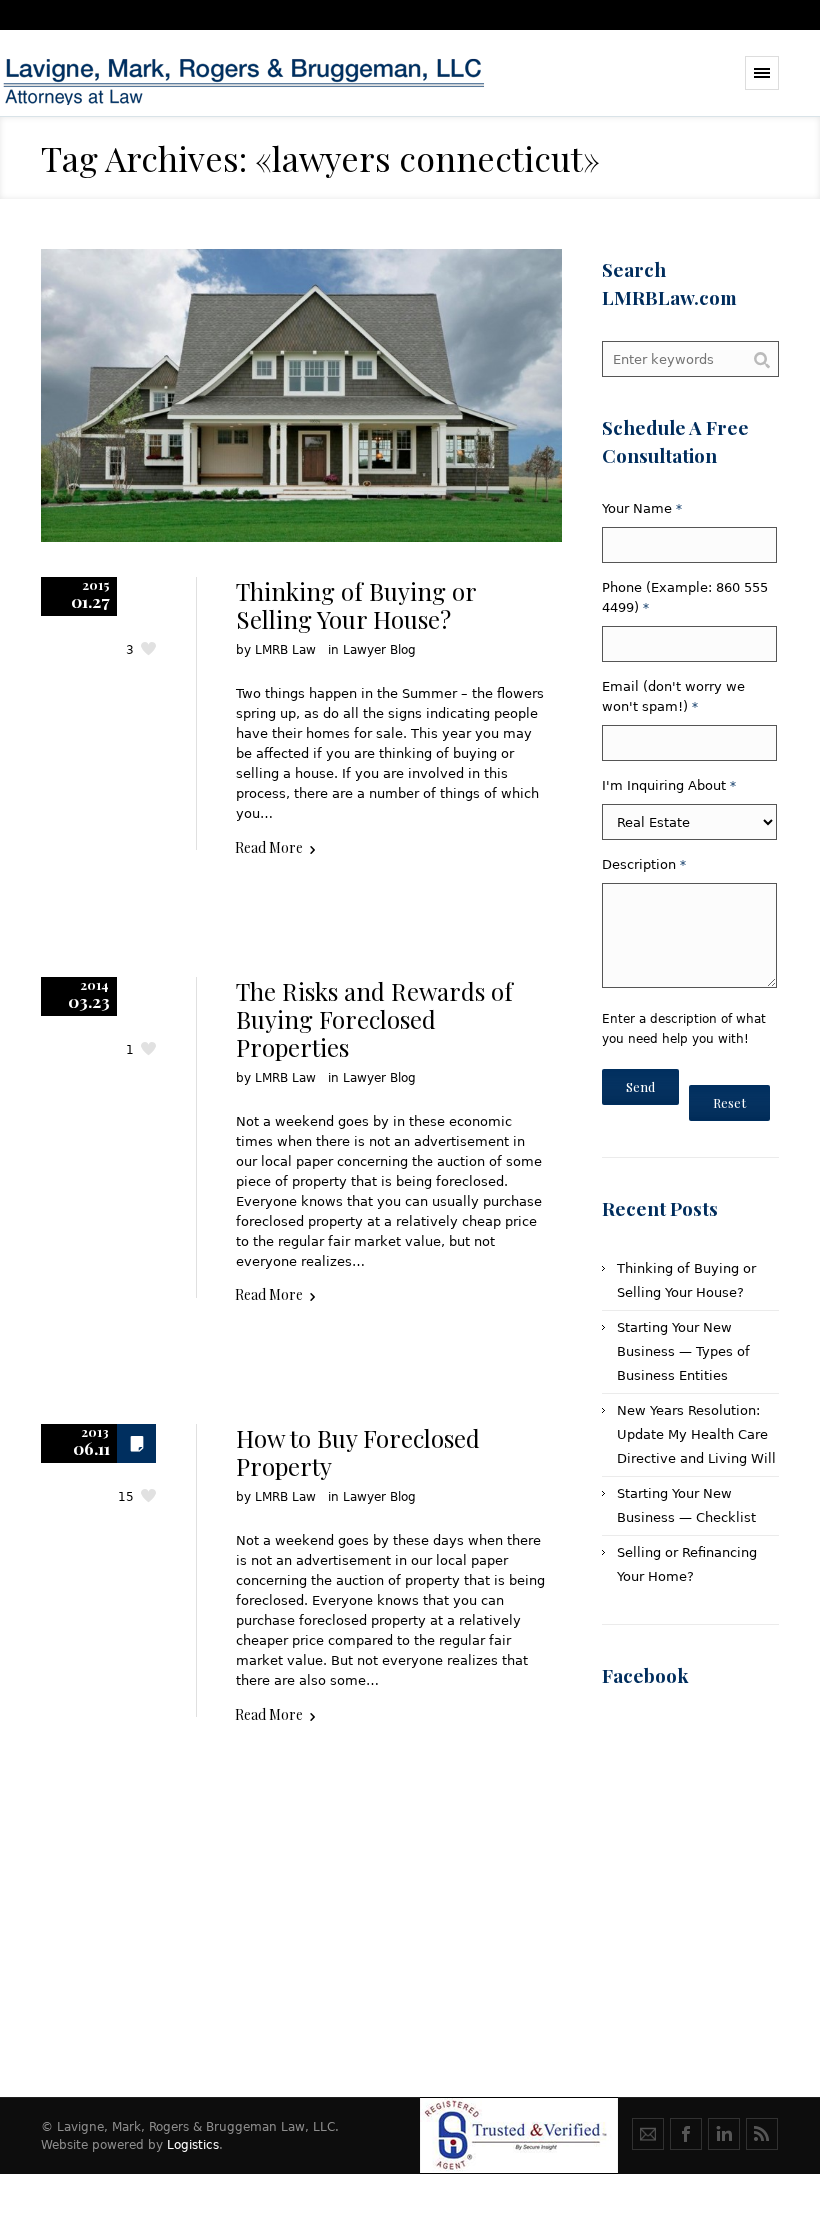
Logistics (193, 2145)
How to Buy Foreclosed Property (358, 1452)
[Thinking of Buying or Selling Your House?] (301, 395)
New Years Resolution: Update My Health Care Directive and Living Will (696, 1434)
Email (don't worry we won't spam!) (673, 696)
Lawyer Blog (379, 650)
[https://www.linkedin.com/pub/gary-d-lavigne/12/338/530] (724, 2134)
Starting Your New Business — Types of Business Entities (683, 1351)
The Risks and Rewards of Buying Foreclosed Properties (374, 1019)
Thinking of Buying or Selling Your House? (356, 605)
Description (644, 864)
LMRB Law (285, 650)
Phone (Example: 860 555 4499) (685, 597)
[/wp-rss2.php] (762, 2134)
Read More (269, 847)
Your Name (642, 508)
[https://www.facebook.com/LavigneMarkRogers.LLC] (686, 2134)
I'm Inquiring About (669, 785)
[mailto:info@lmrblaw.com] (648, 2134)
